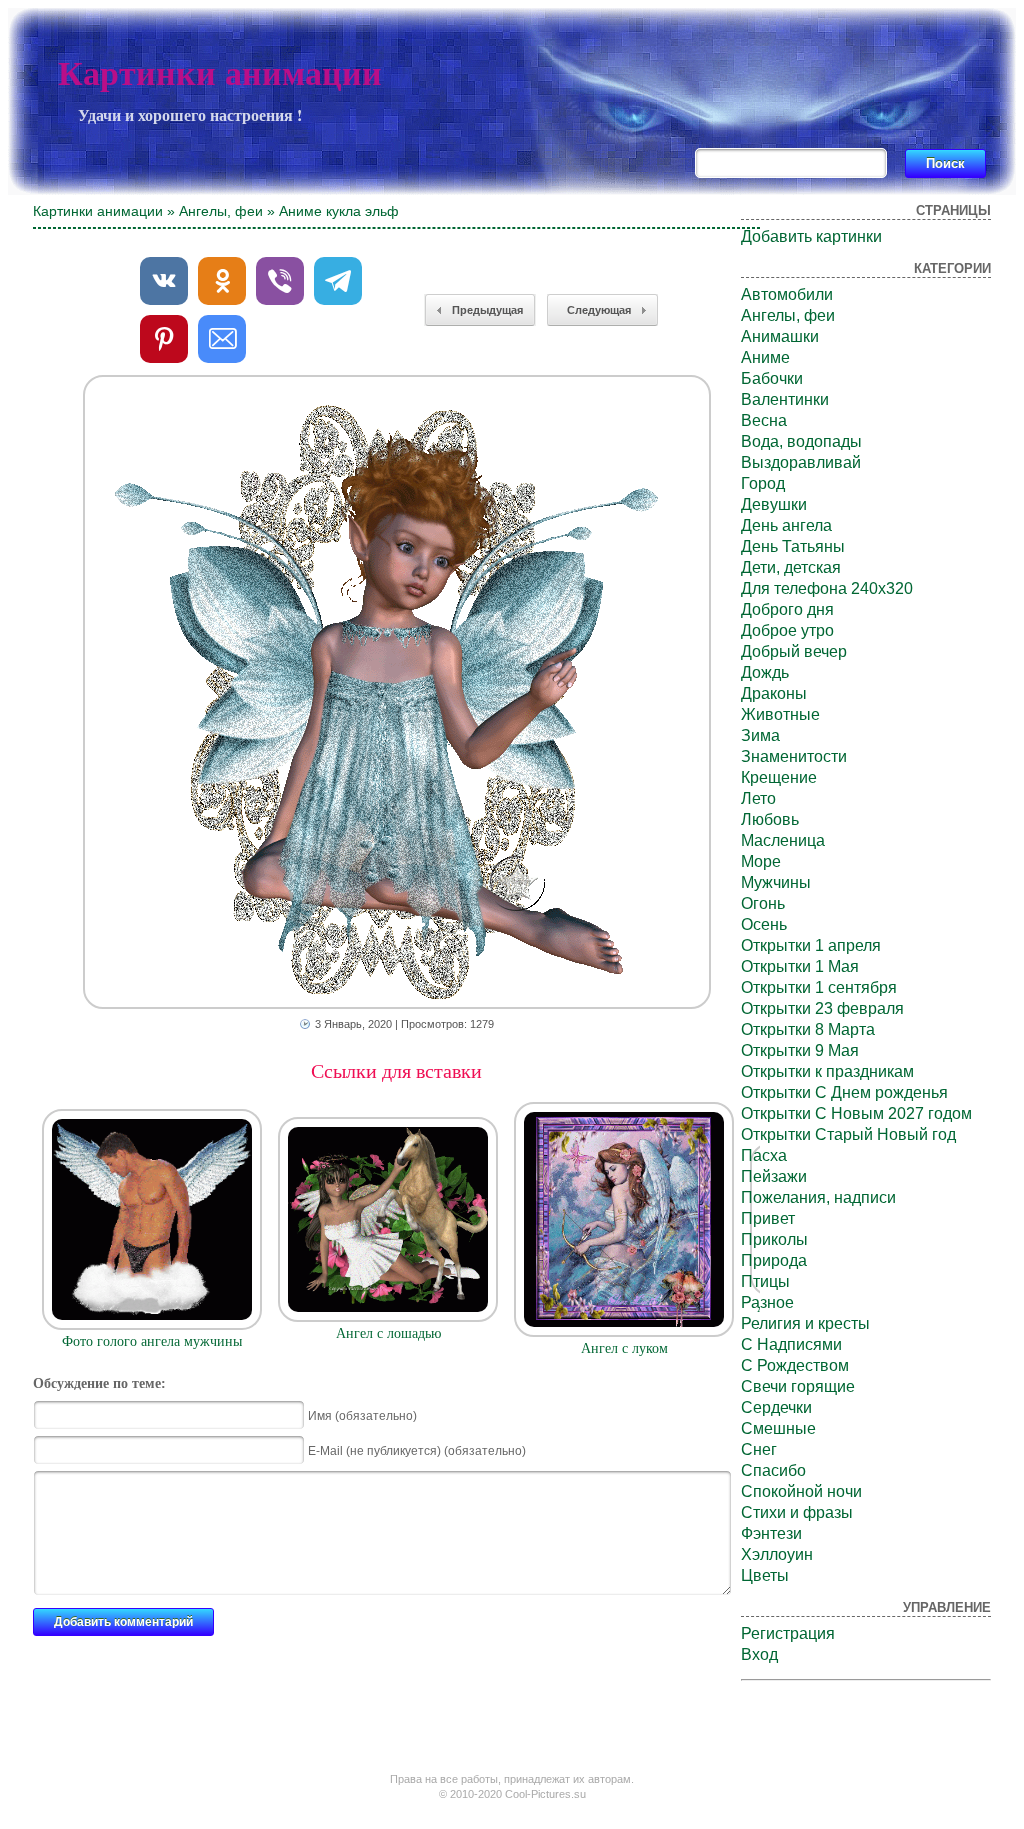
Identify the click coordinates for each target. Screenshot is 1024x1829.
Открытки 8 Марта (808, 1029)
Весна (764, 420)
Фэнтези (771, 1533)
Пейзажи (774, 1176)
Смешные (778, 1428)
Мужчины (776, 882)
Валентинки (785, 399)
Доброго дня (787, 609)
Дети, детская (791, 567)
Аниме (765, 357)
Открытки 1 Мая (800, 966)
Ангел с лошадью (388, 1333)
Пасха (764, 1155)
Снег (759, 1449)
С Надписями (791, 1344)
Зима (760, 735)
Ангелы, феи (221, 211)
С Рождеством (795, 1365)
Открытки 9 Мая (800, 1050)
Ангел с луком (624, 1348)
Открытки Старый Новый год (848, 1134)
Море (761, 861)
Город (763, 483)
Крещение (779, 777)
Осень (764, 924)
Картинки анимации (220, 73)
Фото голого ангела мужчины (152, 1341)
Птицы (765, 1281)
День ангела (786, 525)
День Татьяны (793, 546)
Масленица (783, 840)
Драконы (774, 693)
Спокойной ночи (801, 1491)
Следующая (599, 310)
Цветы (765, 1575)
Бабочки (772, 378)
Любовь (770, 819)
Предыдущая (487, 310)
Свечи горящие (798, 1386)
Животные (780, 714)
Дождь (765, 672)
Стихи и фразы (797, 1512)
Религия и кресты (805, 1323)
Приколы (774, 1239)
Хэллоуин (777, 1554)
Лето (758, 798)
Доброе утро (787, 630)
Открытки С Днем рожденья (844, 1092)
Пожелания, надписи (818, 1197)
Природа (774, 1260)
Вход (759, 1654)
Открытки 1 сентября (819, 987)
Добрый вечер (794, 651)
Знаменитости (794, 756)
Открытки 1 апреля (811, 945)
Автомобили (787, 294)
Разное (767, 1302)
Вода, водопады (801, 441)
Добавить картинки (811, 236)
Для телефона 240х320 (827, 588)
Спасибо (773, 1470)
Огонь (763, 903)
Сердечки (776, 1407)
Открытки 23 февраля (822, 1008)
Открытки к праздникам (827, 1071)
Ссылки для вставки (396, 1071)
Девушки (774, 504)
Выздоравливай (801, 462)
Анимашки (780, 336)
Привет (768, 1218)
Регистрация (788, 1633)
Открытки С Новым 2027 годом (856, 1113)
